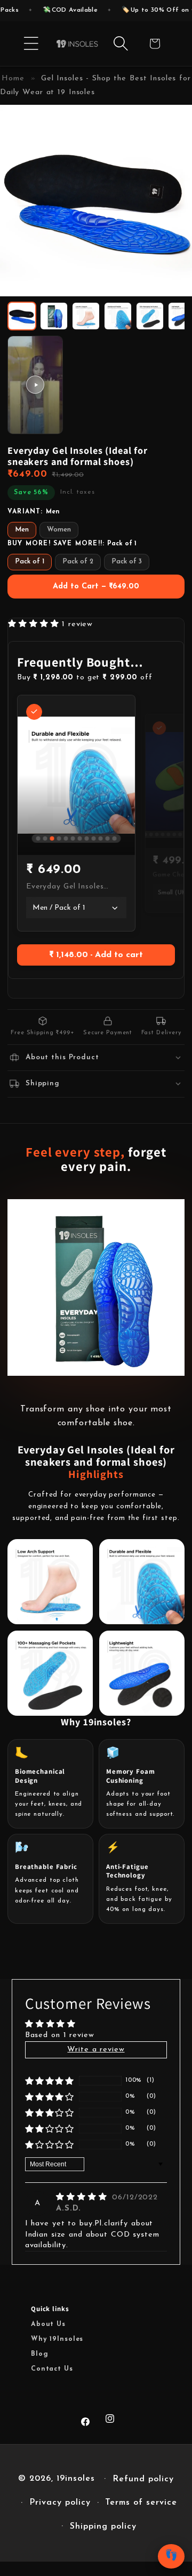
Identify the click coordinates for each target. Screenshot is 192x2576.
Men (22, 530)
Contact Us (52, 2369)
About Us (48, 2324)
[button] (31, 44)
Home (13, 78)
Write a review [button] (96, 2050)
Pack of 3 (127, 562)
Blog (39, 2354)
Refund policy (143, 2479)
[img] (83, 2197)
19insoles (76, 2479)
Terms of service (141, 2503)
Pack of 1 (30, 562)
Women (59, 530)
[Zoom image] (175, 279)
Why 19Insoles (57, 2339)
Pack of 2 (78, 562)
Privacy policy (60, 2503)
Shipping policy (103, 2527)
